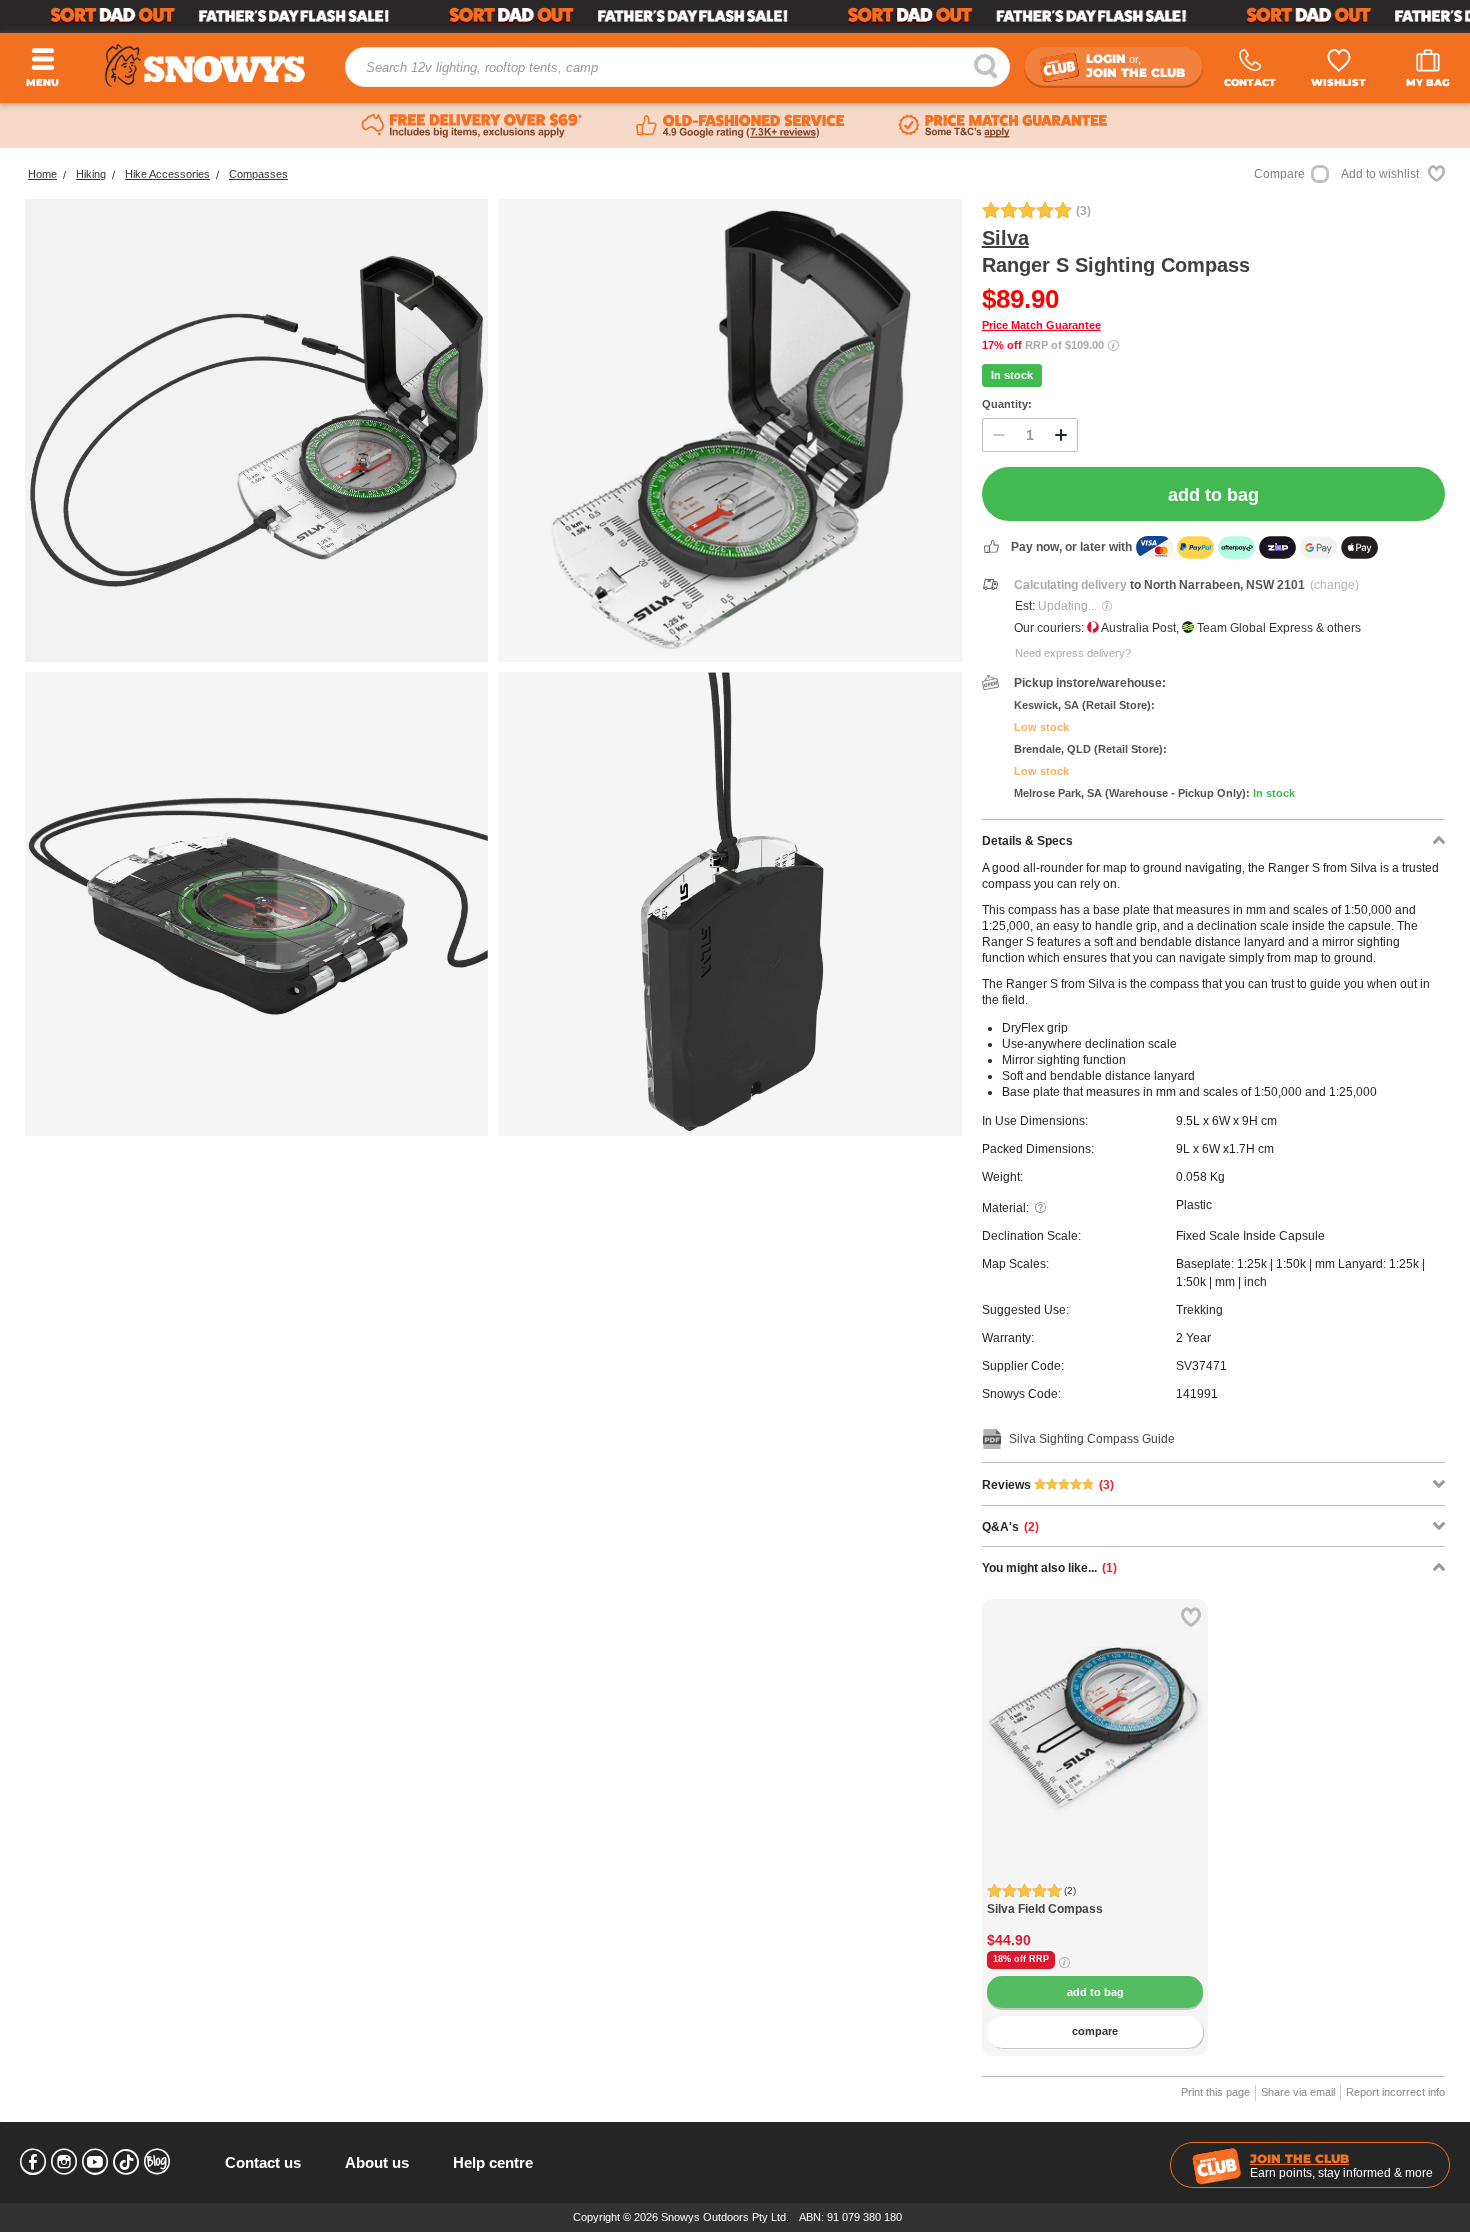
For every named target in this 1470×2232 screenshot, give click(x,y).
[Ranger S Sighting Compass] (256, 430)
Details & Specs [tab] (1027, 841)
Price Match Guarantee (1041, 325)
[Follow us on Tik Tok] (126, 2162)
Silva (1005, 238)
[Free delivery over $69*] (472, 126)
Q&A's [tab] (1010, 1527)
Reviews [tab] (1048, 1485)
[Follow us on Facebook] (33, 2162)
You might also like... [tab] (1049, 1568)
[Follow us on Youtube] (95, 2162)
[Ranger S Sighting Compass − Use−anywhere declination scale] (729, 430)
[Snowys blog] (157, 2162)
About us (377, 2162)
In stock (1012, 375)
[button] (1012, 1748)
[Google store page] (740, 126)
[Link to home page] (205, 65)
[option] (1095, 1712)
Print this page (1215, 2092)
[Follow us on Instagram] (64, 2162)
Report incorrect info (1395, 2092)
